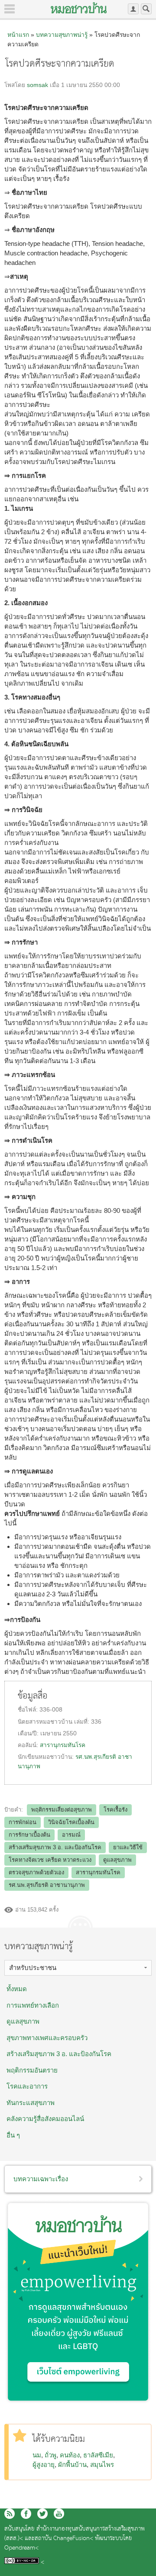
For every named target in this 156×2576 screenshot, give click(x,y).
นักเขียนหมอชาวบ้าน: (47, 1757)
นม (37, 2455)
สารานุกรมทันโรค (63, 1745)
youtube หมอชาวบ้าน (59, 2514)
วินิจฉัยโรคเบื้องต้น (71, 1822)
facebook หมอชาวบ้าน (26, 2514)
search (146, 9)
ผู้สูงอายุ (44, 2465)
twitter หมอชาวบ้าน (42, 2514)
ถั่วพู (50, 2455)
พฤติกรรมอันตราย (32, 2070)
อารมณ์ (71, 1835)
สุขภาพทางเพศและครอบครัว (47, 2038)
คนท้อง (70, 2455)
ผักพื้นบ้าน (72, 2465)
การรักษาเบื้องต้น (29, 1835)
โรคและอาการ (27, 2086)
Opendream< (21, 2548)
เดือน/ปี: (29, 1733)
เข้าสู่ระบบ (133, 9)
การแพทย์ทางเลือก (33, 2005)
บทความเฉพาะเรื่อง (41, 2179)
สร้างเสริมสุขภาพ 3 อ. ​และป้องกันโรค (59, 2054)
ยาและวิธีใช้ (128, 1847)
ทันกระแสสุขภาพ (31, 2103)
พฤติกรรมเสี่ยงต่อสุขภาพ (62, 1810)
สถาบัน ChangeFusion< (64, 2539)
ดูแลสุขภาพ (117, 1860)
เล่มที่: (83, 1722)
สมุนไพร (102, 2465)
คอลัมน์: (29, 1745)
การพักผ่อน (23, 1822)
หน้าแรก (18, 35)
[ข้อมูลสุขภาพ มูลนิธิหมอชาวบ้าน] (79, 8)
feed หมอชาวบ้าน (10, 2514)
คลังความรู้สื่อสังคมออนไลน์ (45, 2119)
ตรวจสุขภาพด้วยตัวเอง (36, 1872)
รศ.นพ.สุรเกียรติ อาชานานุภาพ (47, 1885)
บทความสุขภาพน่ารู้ (62, 35)
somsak (37, 85)
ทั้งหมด (17, 1989)
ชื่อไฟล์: (29, 1710)
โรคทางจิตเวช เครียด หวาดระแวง (50, 1860)
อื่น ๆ (13, 2135)
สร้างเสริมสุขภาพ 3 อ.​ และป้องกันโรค (55, 1847)
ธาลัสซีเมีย (98, 2455)
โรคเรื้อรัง (115, 1810)
